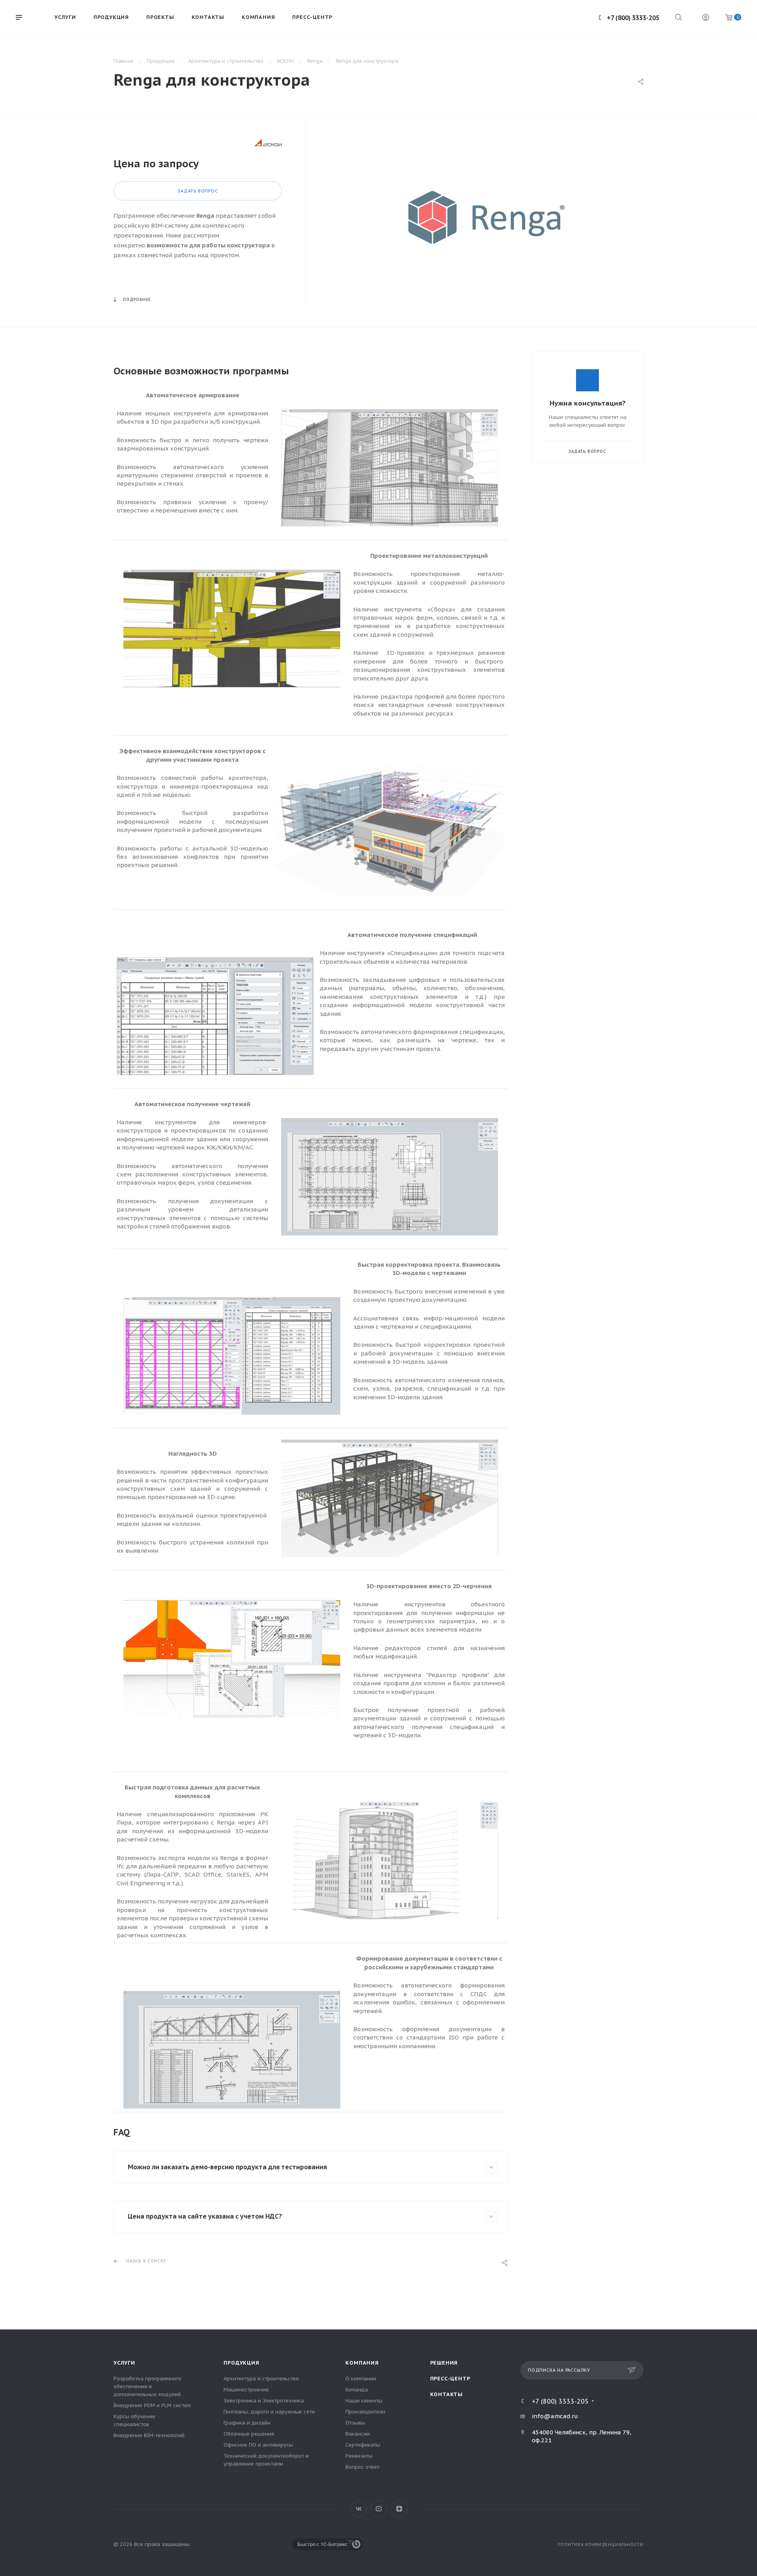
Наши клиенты (364, 2401)
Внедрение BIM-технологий (149, 2435)
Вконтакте (359, 2509)
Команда (357, 2390)
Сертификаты (363, 2445)
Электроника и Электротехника (264, 2401)
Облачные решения (249, 2434)
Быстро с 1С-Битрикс (323, 2544)
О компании (361, 2379)
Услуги (124, 2363)
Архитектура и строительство (261, 2379)
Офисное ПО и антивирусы (258, 2445)
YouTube (379, 2509)
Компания (362, 2363)
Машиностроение (246, 2390)
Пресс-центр (450, 2379)
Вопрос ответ (362, 2467)
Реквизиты (359, 2456)
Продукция (241, 2363)
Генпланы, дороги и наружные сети (269, 2412)
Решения (444, 2363)
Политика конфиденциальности (601, 2545)
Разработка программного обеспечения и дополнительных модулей (147, 2386)
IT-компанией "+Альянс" (246, 2544)
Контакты (447, 2394)
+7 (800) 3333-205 (633, 18)
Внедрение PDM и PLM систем (152, 2405)
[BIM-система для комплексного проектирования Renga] (487, 218)
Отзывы (355, 2423)
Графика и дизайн (247, 2423)
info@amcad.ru (555, 2416)
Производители (365, 2412)
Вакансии (358, 2434)
